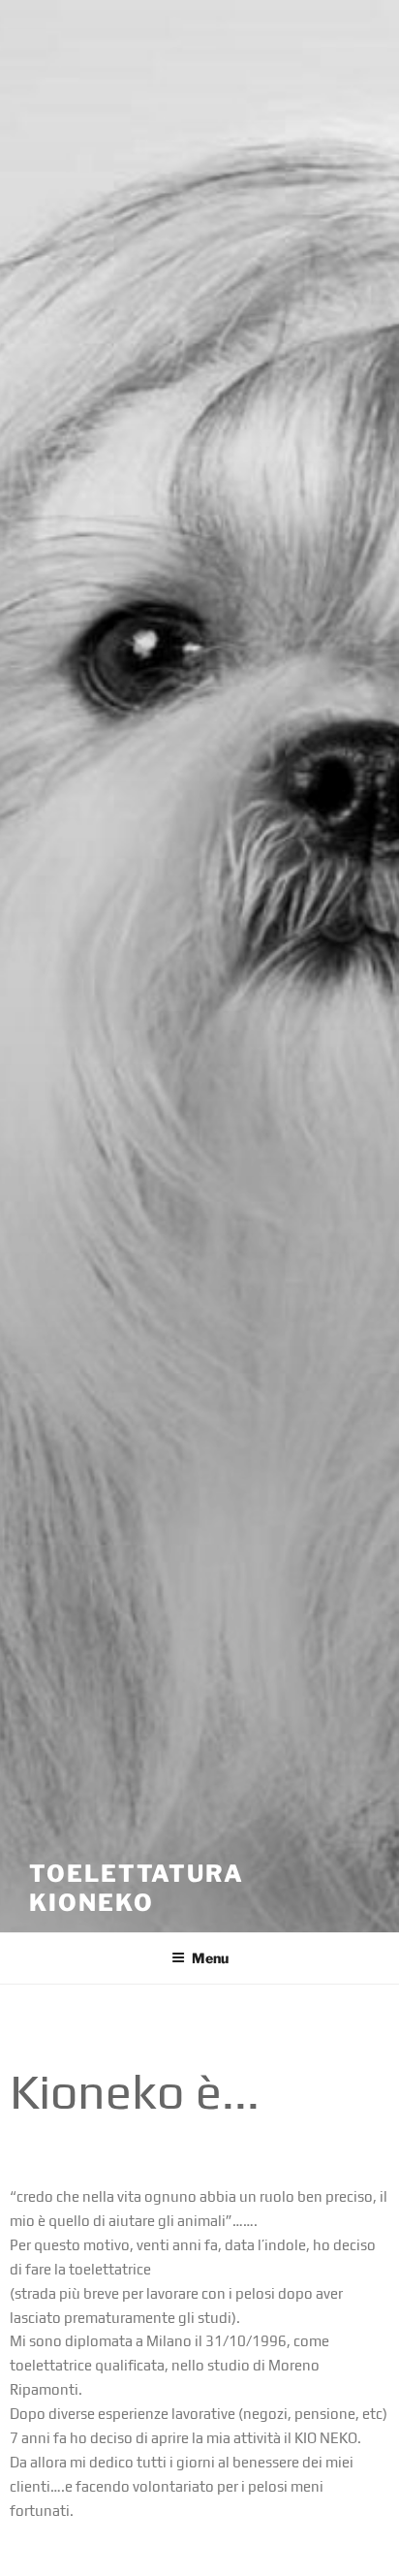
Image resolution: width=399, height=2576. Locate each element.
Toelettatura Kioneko (137, 1888)
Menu (210, 1958)
